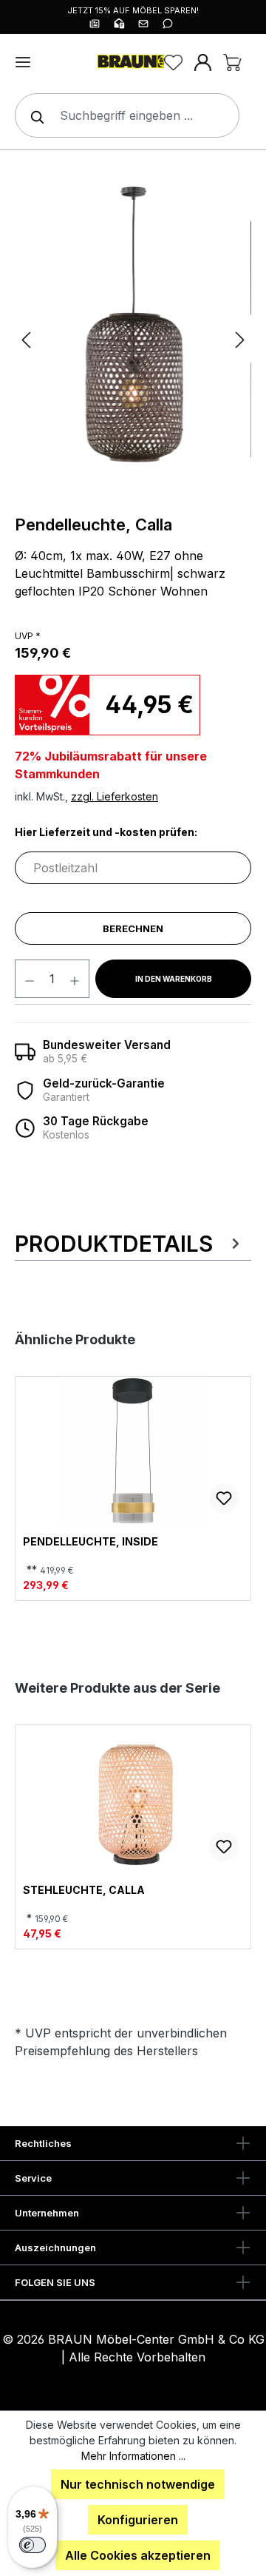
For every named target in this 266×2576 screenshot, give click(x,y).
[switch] (33, 2545)
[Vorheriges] (26, 339)
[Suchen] (34, 115)
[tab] (129, 1244)
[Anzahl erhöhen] (75, 979)
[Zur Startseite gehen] (133, 62)
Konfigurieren (138, 2520)
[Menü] (23, 62)
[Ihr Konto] (202, 62)
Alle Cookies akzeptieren (138, 2555)
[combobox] (127, 115)
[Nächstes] (240, 339)
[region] (133, 339)
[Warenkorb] (232, 62)
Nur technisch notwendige (138, 2484)
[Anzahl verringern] (29, 979)
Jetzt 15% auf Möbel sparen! (133, 10)
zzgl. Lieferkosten (115, 796)
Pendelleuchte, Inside (91, 1542)
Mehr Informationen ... (133, 2456)
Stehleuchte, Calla (84, 1890)
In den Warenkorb (174, 979)
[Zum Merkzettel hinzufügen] (224, 1498)
